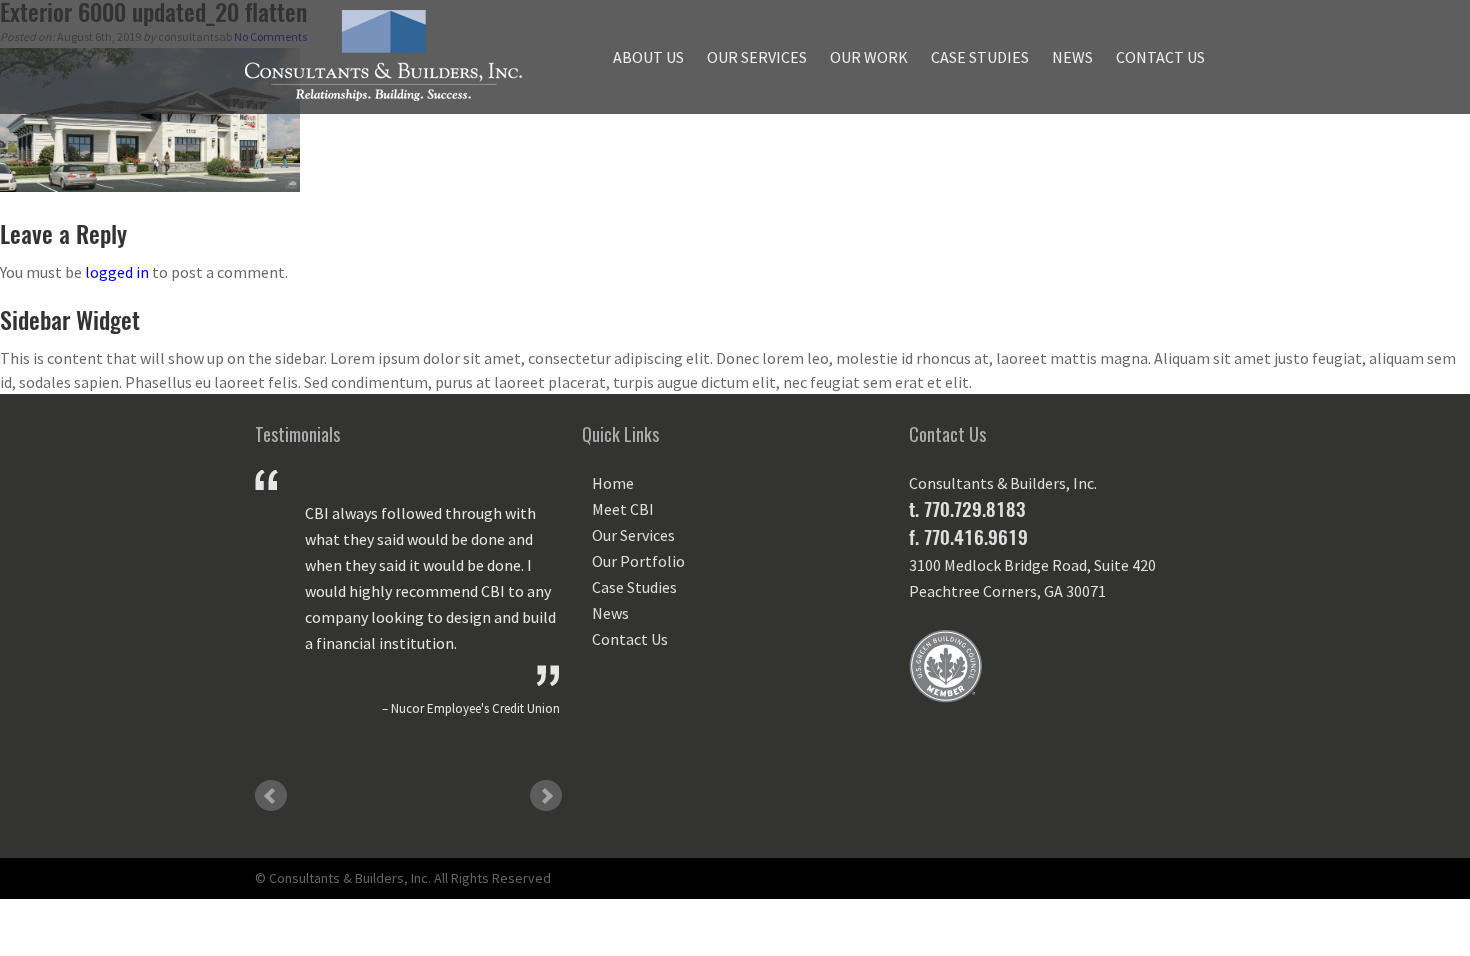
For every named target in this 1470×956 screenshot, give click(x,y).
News (1072, 57)
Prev (271, 796)
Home (613, 483)
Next (546, 796)
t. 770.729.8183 (967, 509)
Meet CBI (623, 509)
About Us (648, 57)
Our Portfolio (638, 561)
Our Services (757, 57)
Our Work (869, 57)
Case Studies (980, 57)
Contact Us (1160, 57)
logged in (117, 272)
